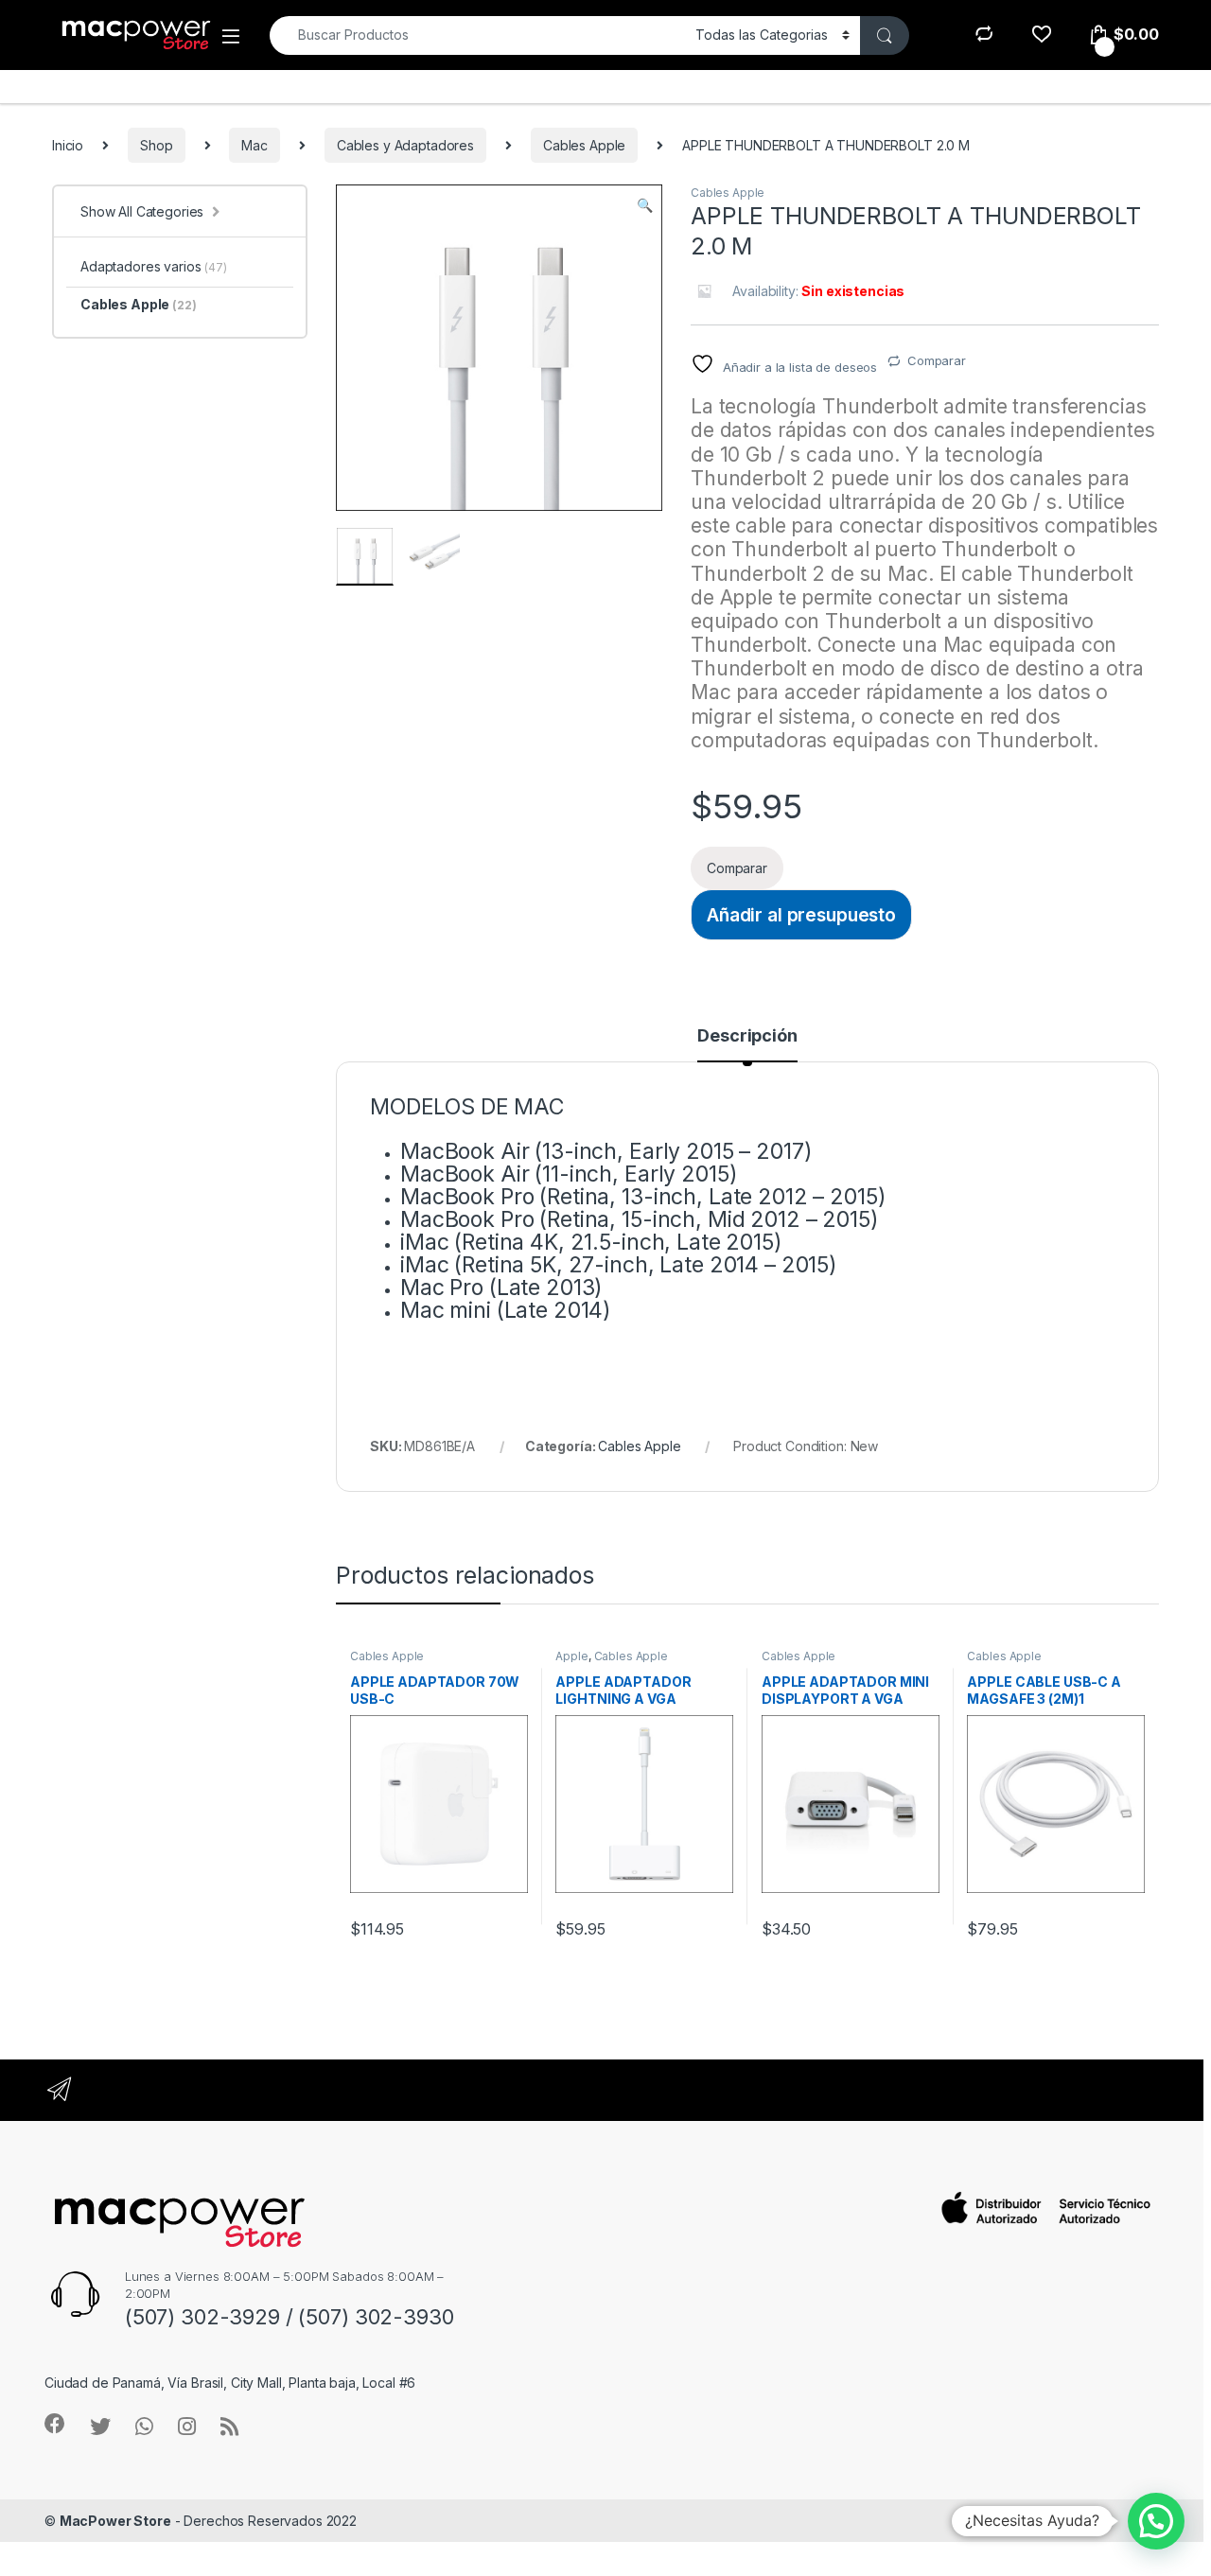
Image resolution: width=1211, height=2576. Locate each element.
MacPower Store (115, 2521)
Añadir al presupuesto (801, 915)
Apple (571, 1656)
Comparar (937, 360)
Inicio (68, 145)
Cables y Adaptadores (405, 145)
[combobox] (477, 35)
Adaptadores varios (154, 266)
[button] (645, 205)
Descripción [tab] (747, 1036)
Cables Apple (584, 145)
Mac (254, 145)
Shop (156, 145)
